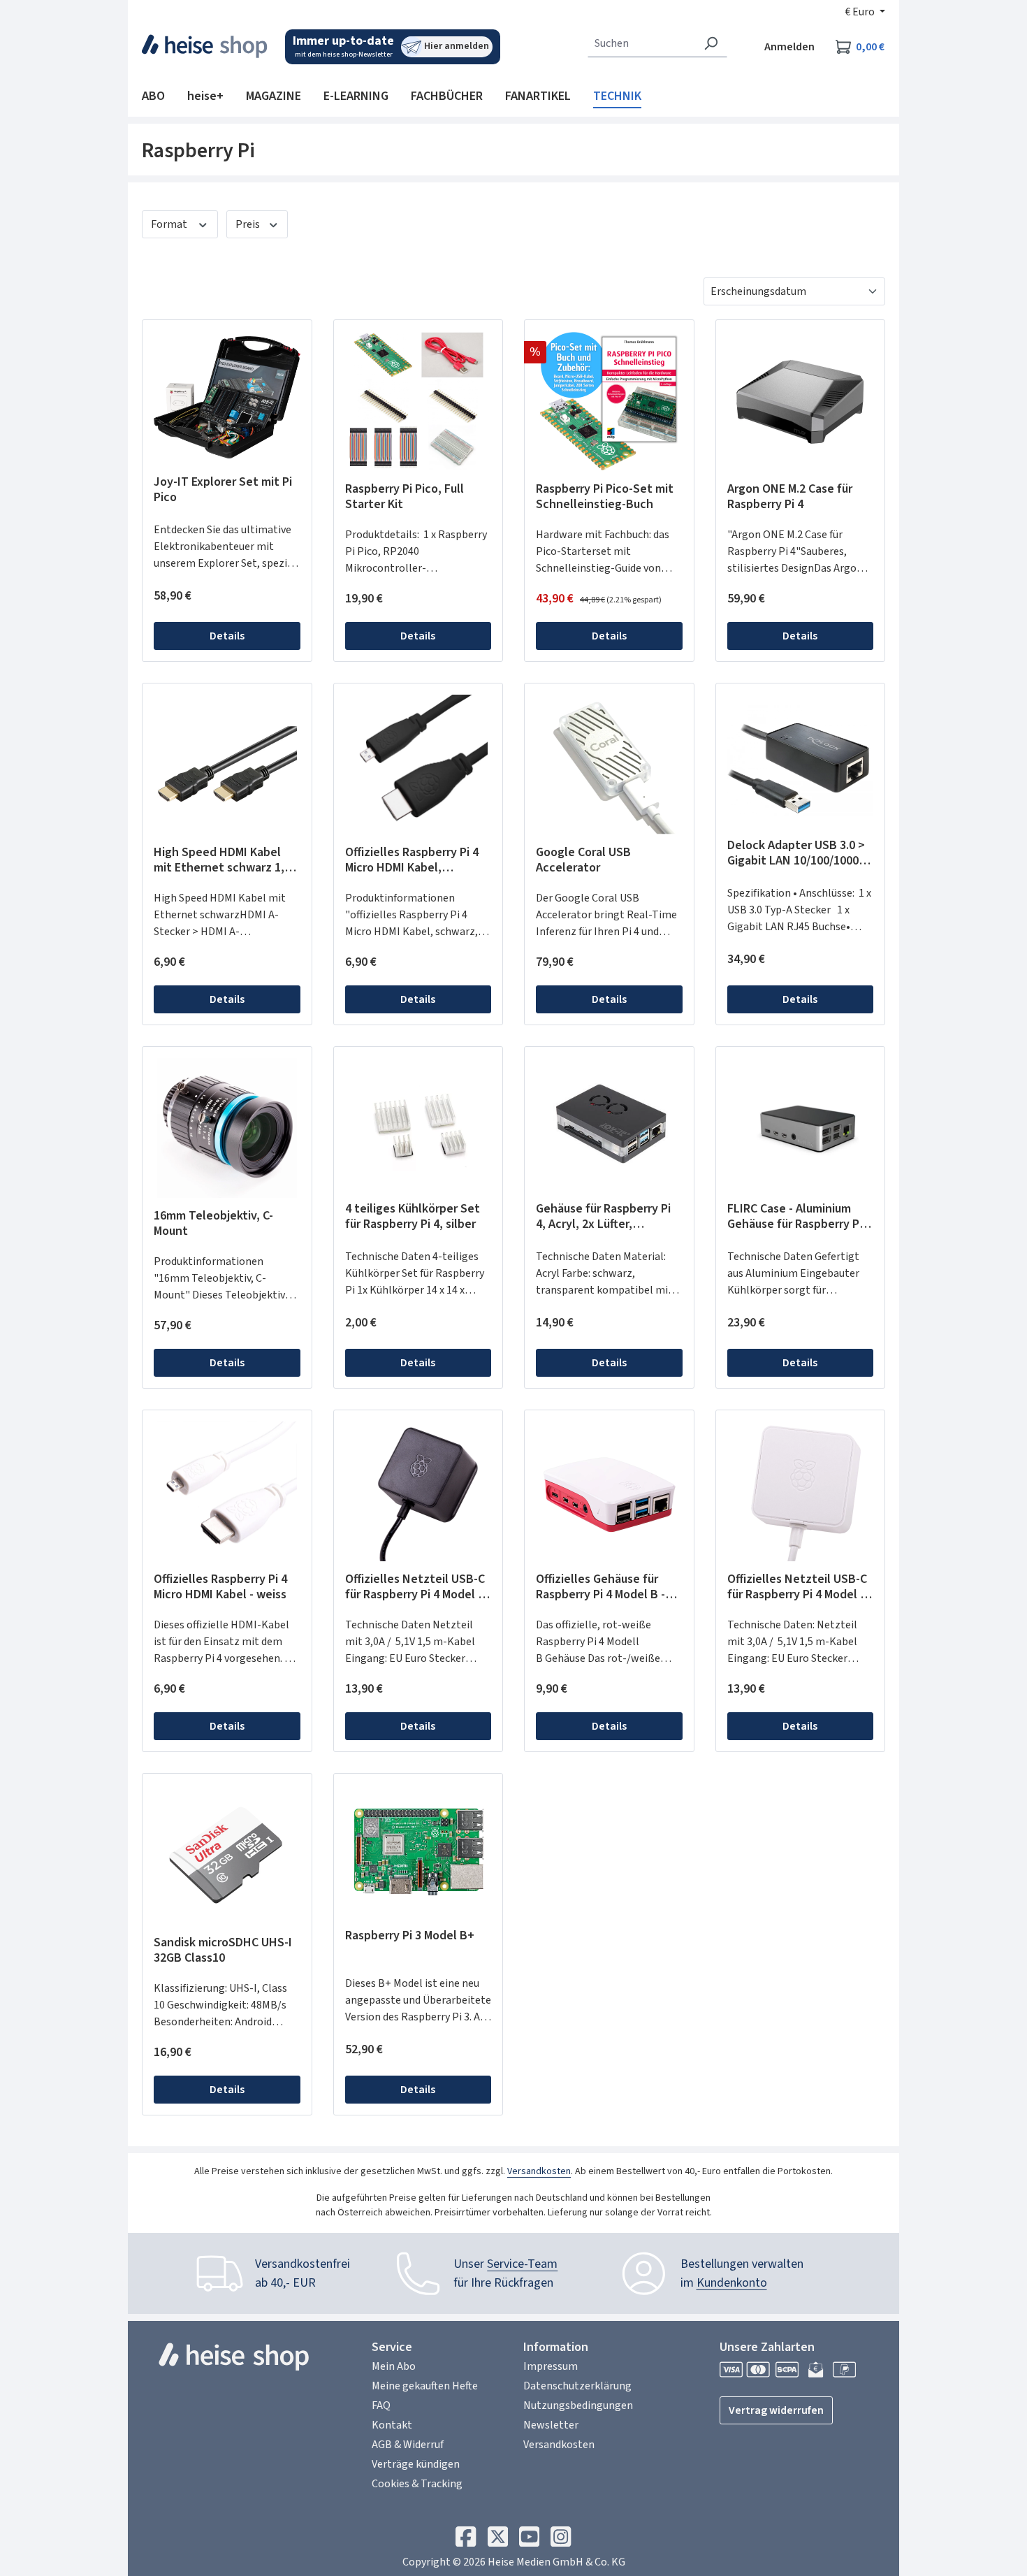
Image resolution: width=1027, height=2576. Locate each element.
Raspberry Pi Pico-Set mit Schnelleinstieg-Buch (605, 497)
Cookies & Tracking (417, 2484)
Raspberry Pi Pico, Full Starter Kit (405, 497)
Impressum (551, 2366)
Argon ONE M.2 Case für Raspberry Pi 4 (790, 497)
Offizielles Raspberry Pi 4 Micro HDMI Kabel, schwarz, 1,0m (412, 860)
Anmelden (789, 47)
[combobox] (641, 43)
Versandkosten (539, 2171)
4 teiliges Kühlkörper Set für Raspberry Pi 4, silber (413, 1217)
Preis (249, 224)
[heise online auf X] (498, 2540)
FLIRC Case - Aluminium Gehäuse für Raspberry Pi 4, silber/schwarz (795, 1217)
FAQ (381, 2405)
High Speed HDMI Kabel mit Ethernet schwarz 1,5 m (222, 860)
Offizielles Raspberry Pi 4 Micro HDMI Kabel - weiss (220, 1587)
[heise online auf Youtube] (529, 2540)
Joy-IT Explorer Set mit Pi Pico (223, 490)
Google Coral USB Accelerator (583, 860)
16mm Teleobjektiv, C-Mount (213, 1224)
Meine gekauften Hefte (425, 2386)
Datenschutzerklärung (577, 2386)
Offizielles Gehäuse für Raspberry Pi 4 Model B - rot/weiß (600, 1587)
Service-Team (522, 2264)
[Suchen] (711, 43)
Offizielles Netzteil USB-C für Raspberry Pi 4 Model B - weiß (797, 1587)
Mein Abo (394, 2366)
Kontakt (392, 2425)
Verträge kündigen (416, 2464)
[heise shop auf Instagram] (561, 2540)
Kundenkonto (732, 2283)
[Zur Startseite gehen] (205, 46)
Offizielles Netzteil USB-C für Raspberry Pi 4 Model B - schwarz (415, 1587)
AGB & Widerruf (408, 2445)
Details (227, 636)
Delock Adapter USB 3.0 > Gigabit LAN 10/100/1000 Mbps (796, 853)
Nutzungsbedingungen (578, 2405)
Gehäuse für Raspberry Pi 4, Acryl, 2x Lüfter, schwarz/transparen (603, 1217)
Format (170, 224)
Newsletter (551, 2425)
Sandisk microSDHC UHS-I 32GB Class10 (223, 1951)
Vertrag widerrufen (776, 2410)
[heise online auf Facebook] (466, 2540)
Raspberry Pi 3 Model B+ (410, 1936)
